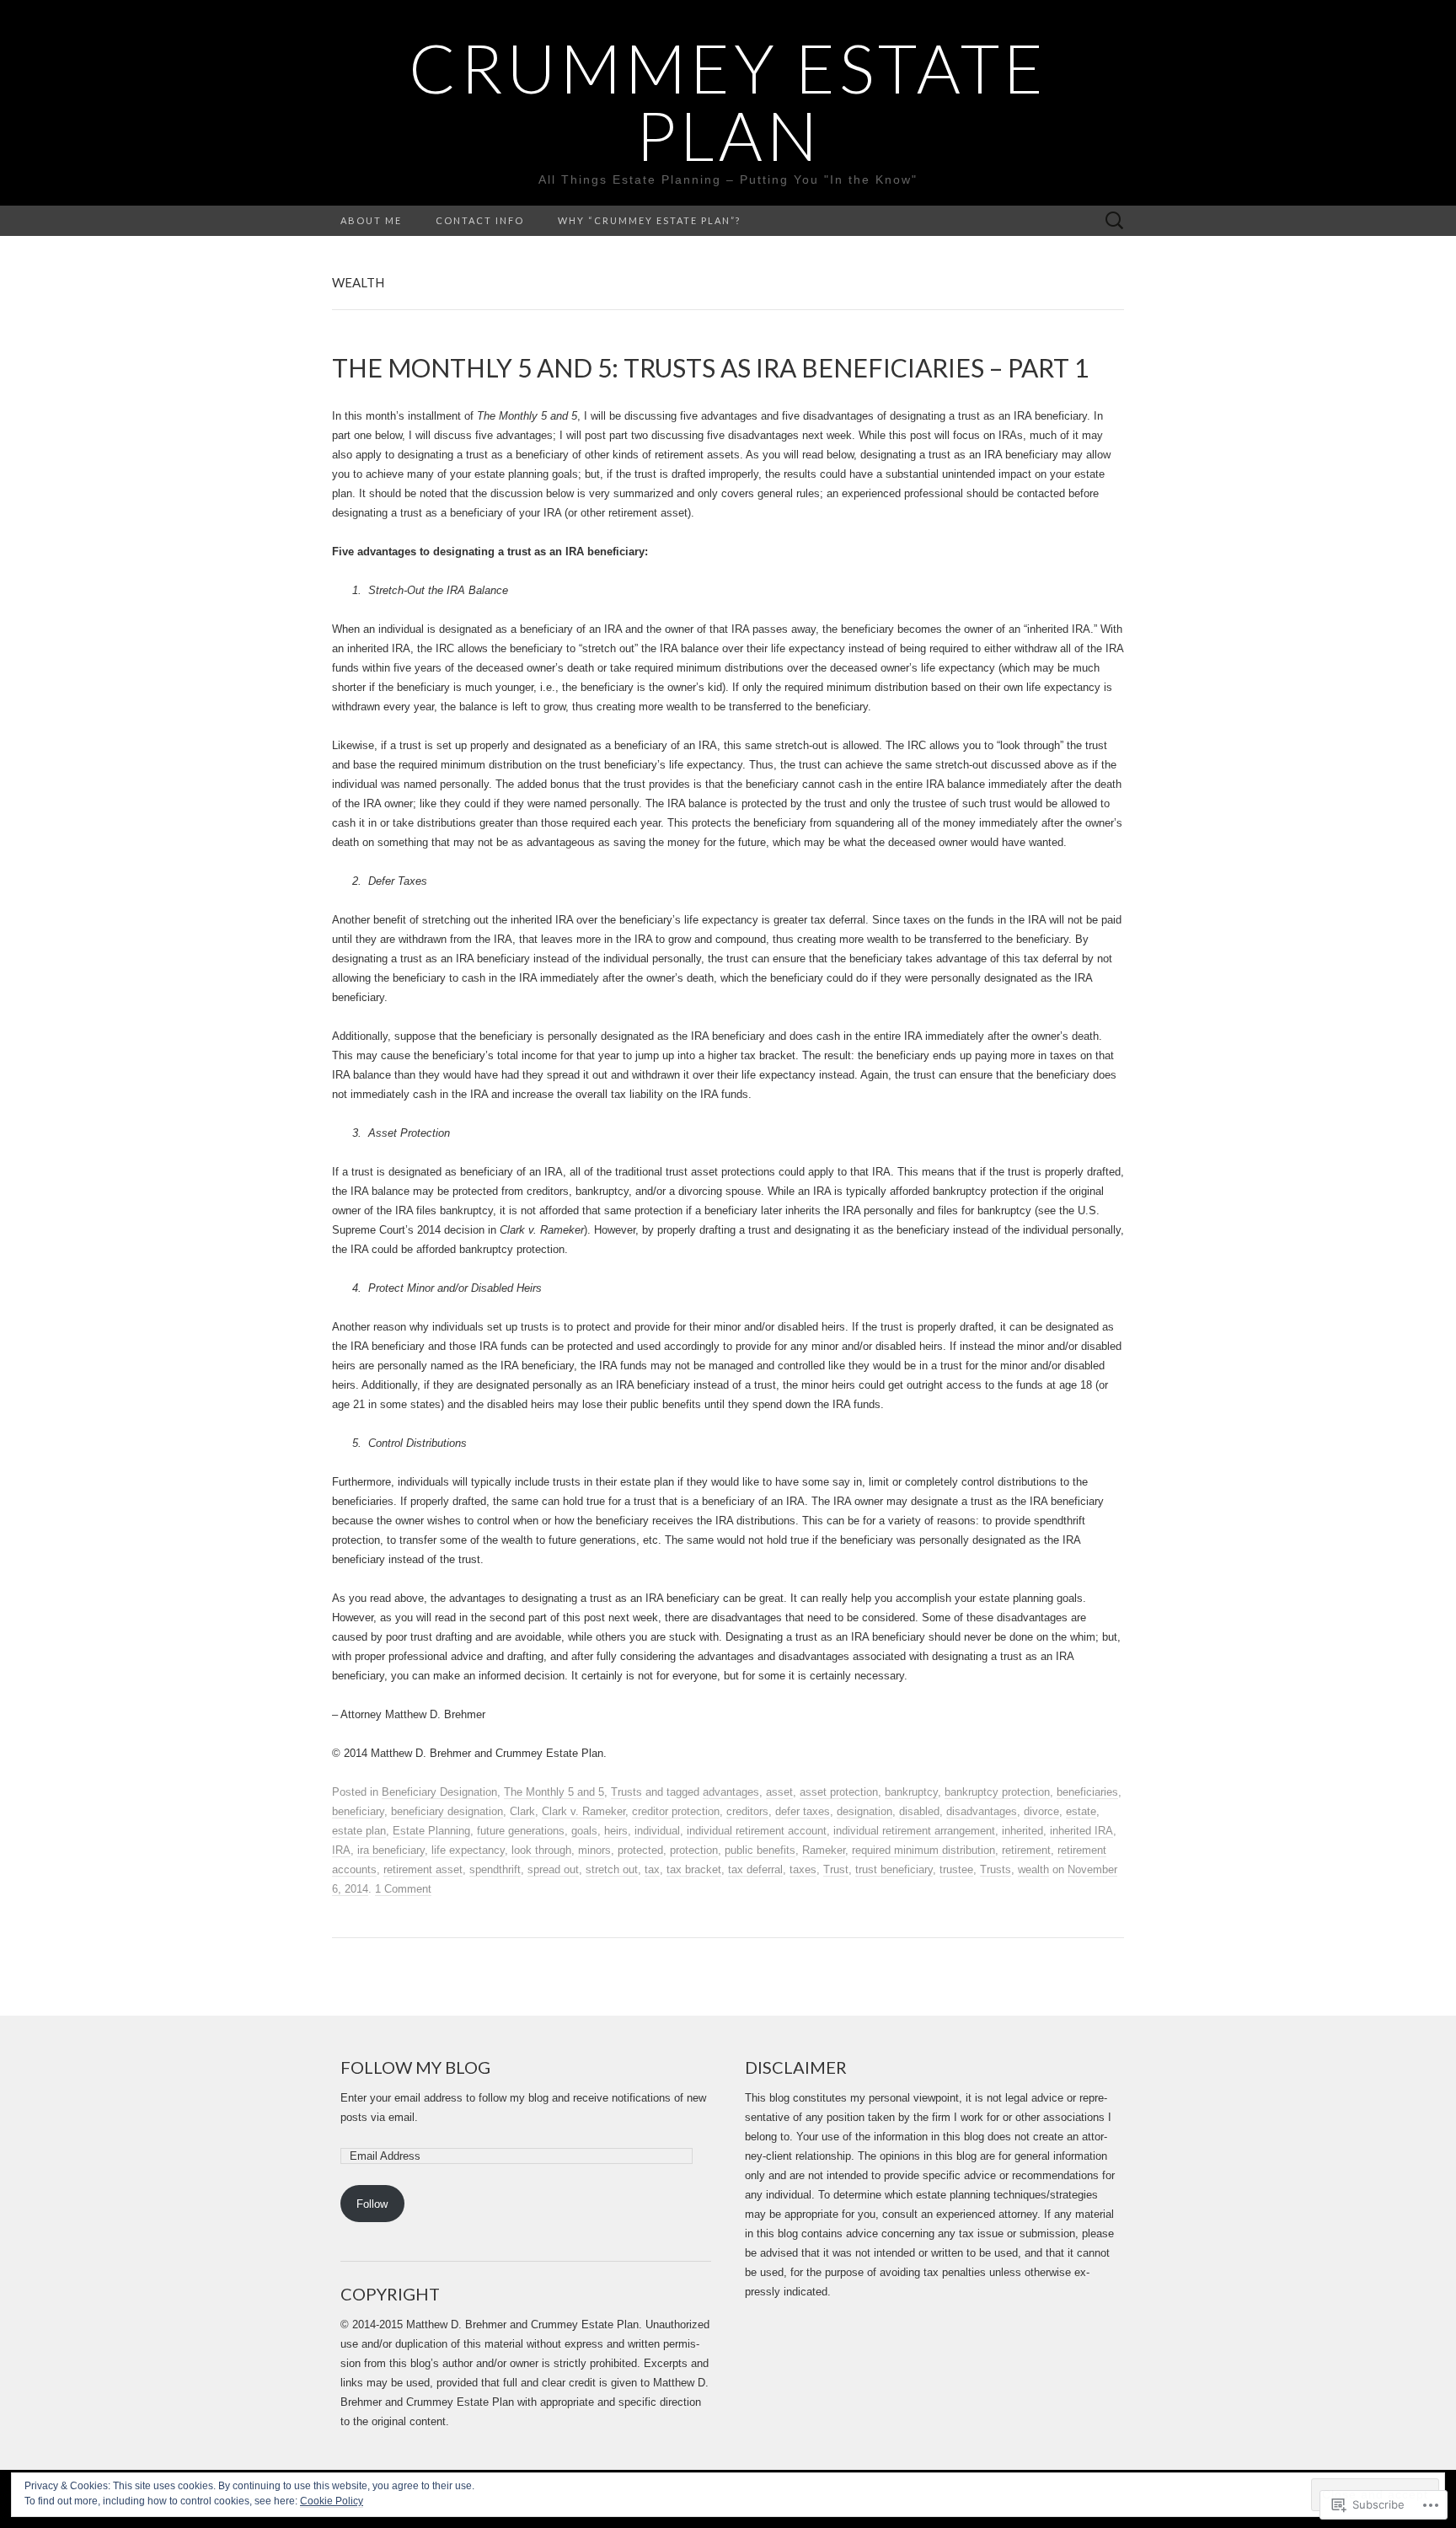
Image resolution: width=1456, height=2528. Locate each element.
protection (694, 1850)
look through (541, 1850)
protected (640, 1850)
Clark (522, 1811)
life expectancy (468, 1850)
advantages (731, 1792)
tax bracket (694, 1869)
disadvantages (982, 1811)
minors (594, 1850)
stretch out (612, 1869)
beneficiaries (1087, 1792)
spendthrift (495, 1869)
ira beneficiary (391, 1850)
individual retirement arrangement (914, 1831)
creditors (747, 1811)
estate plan (359, 1831)
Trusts (626, 1792)
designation (864, 1811)
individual (657, 1831)
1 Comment (403, 1889)
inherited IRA (1081, 1831)
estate (1081, 1811)
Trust (836, 1869)
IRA (341, 1850)
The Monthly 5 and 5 (554, 1792)
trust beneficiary (894, 1869)
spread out (553, 1869)
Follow (372, 2204)
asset (779, 1792)
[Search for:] (1115, 221)
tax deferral (755, 1869)
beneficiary (358, 1811)
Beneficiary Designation (439, 1792)
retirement (1026, 1850)
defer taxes (803, 1811)
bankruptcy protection (997, 1792)
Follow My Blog (415, 2067)
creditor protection (676, 1811)
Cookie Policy (332, 2501)
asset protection (839, 1792)
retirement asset (423, 1869)
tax (652, 1869)
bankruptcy (911, 1792)
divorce (1041, 1811)
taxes (803, 1869)
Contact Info (480, 220)
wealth (1033, 1869)
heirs (616, 1831)
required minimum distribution (923, 1850)
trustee (956, 1869)
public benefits (760, 1850)
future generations (521, 1831)
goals (584, 1831)
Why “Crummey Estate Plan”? (649, 220)
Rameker (824, 1850)
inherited (1022, 1831)
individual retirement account (757, 1831)
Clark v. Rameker (583, 1811)
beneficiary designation (447, 1811)
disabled (919, 1811)
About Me (371, 220)
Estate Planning (431, 1831)
